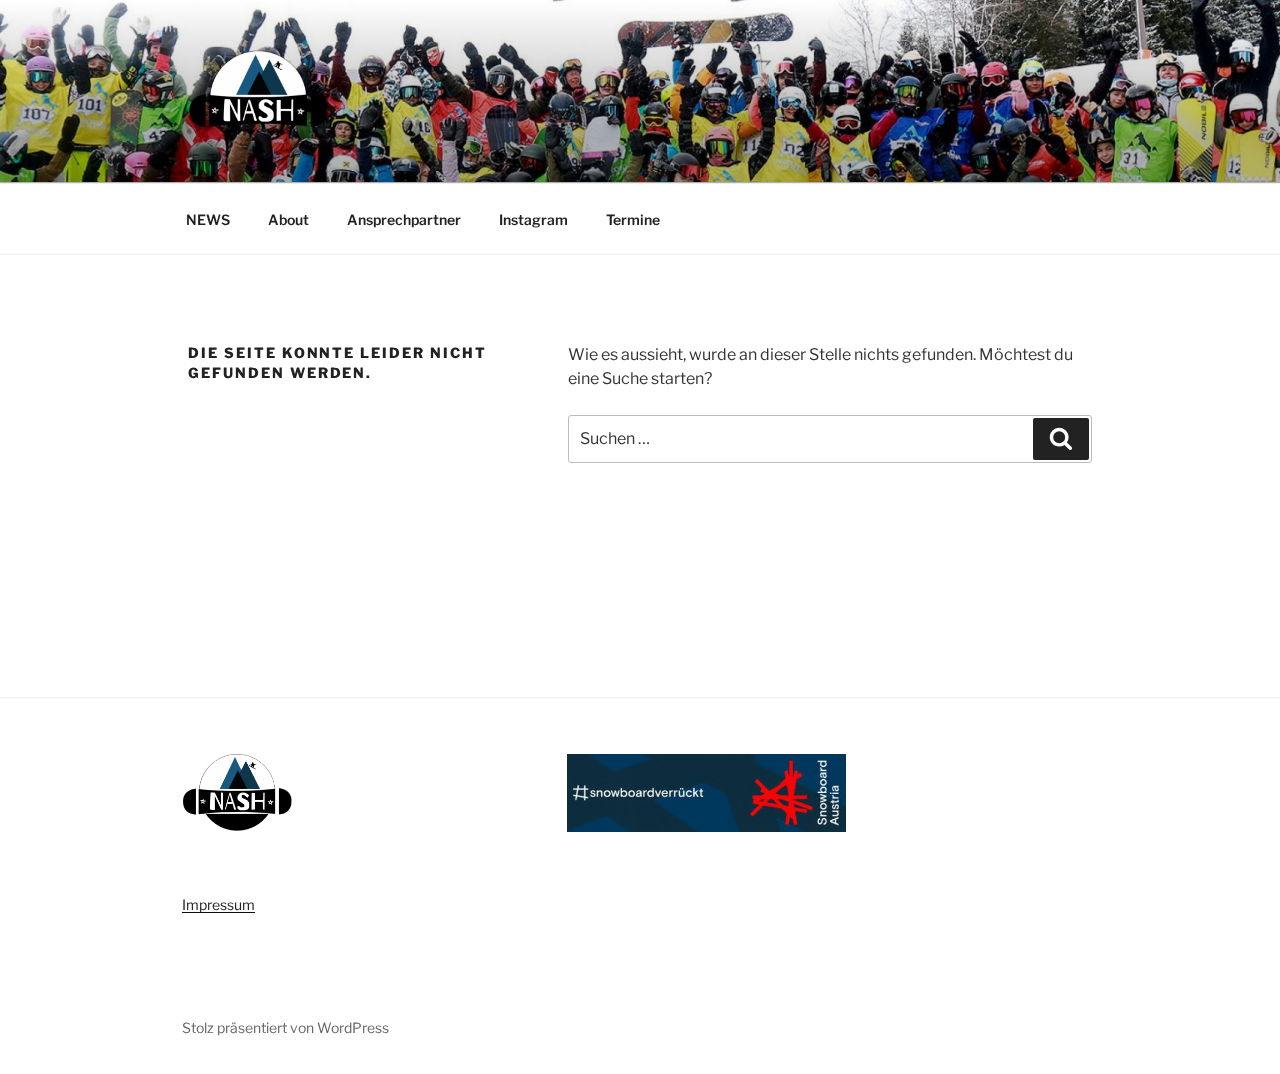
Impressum (218, 904)
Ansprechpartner (404, 219)
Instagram (533, 219)
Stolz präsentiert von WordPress (285, 1027)
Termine (633, 219)
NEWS (208, 219)
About (288, 219)
